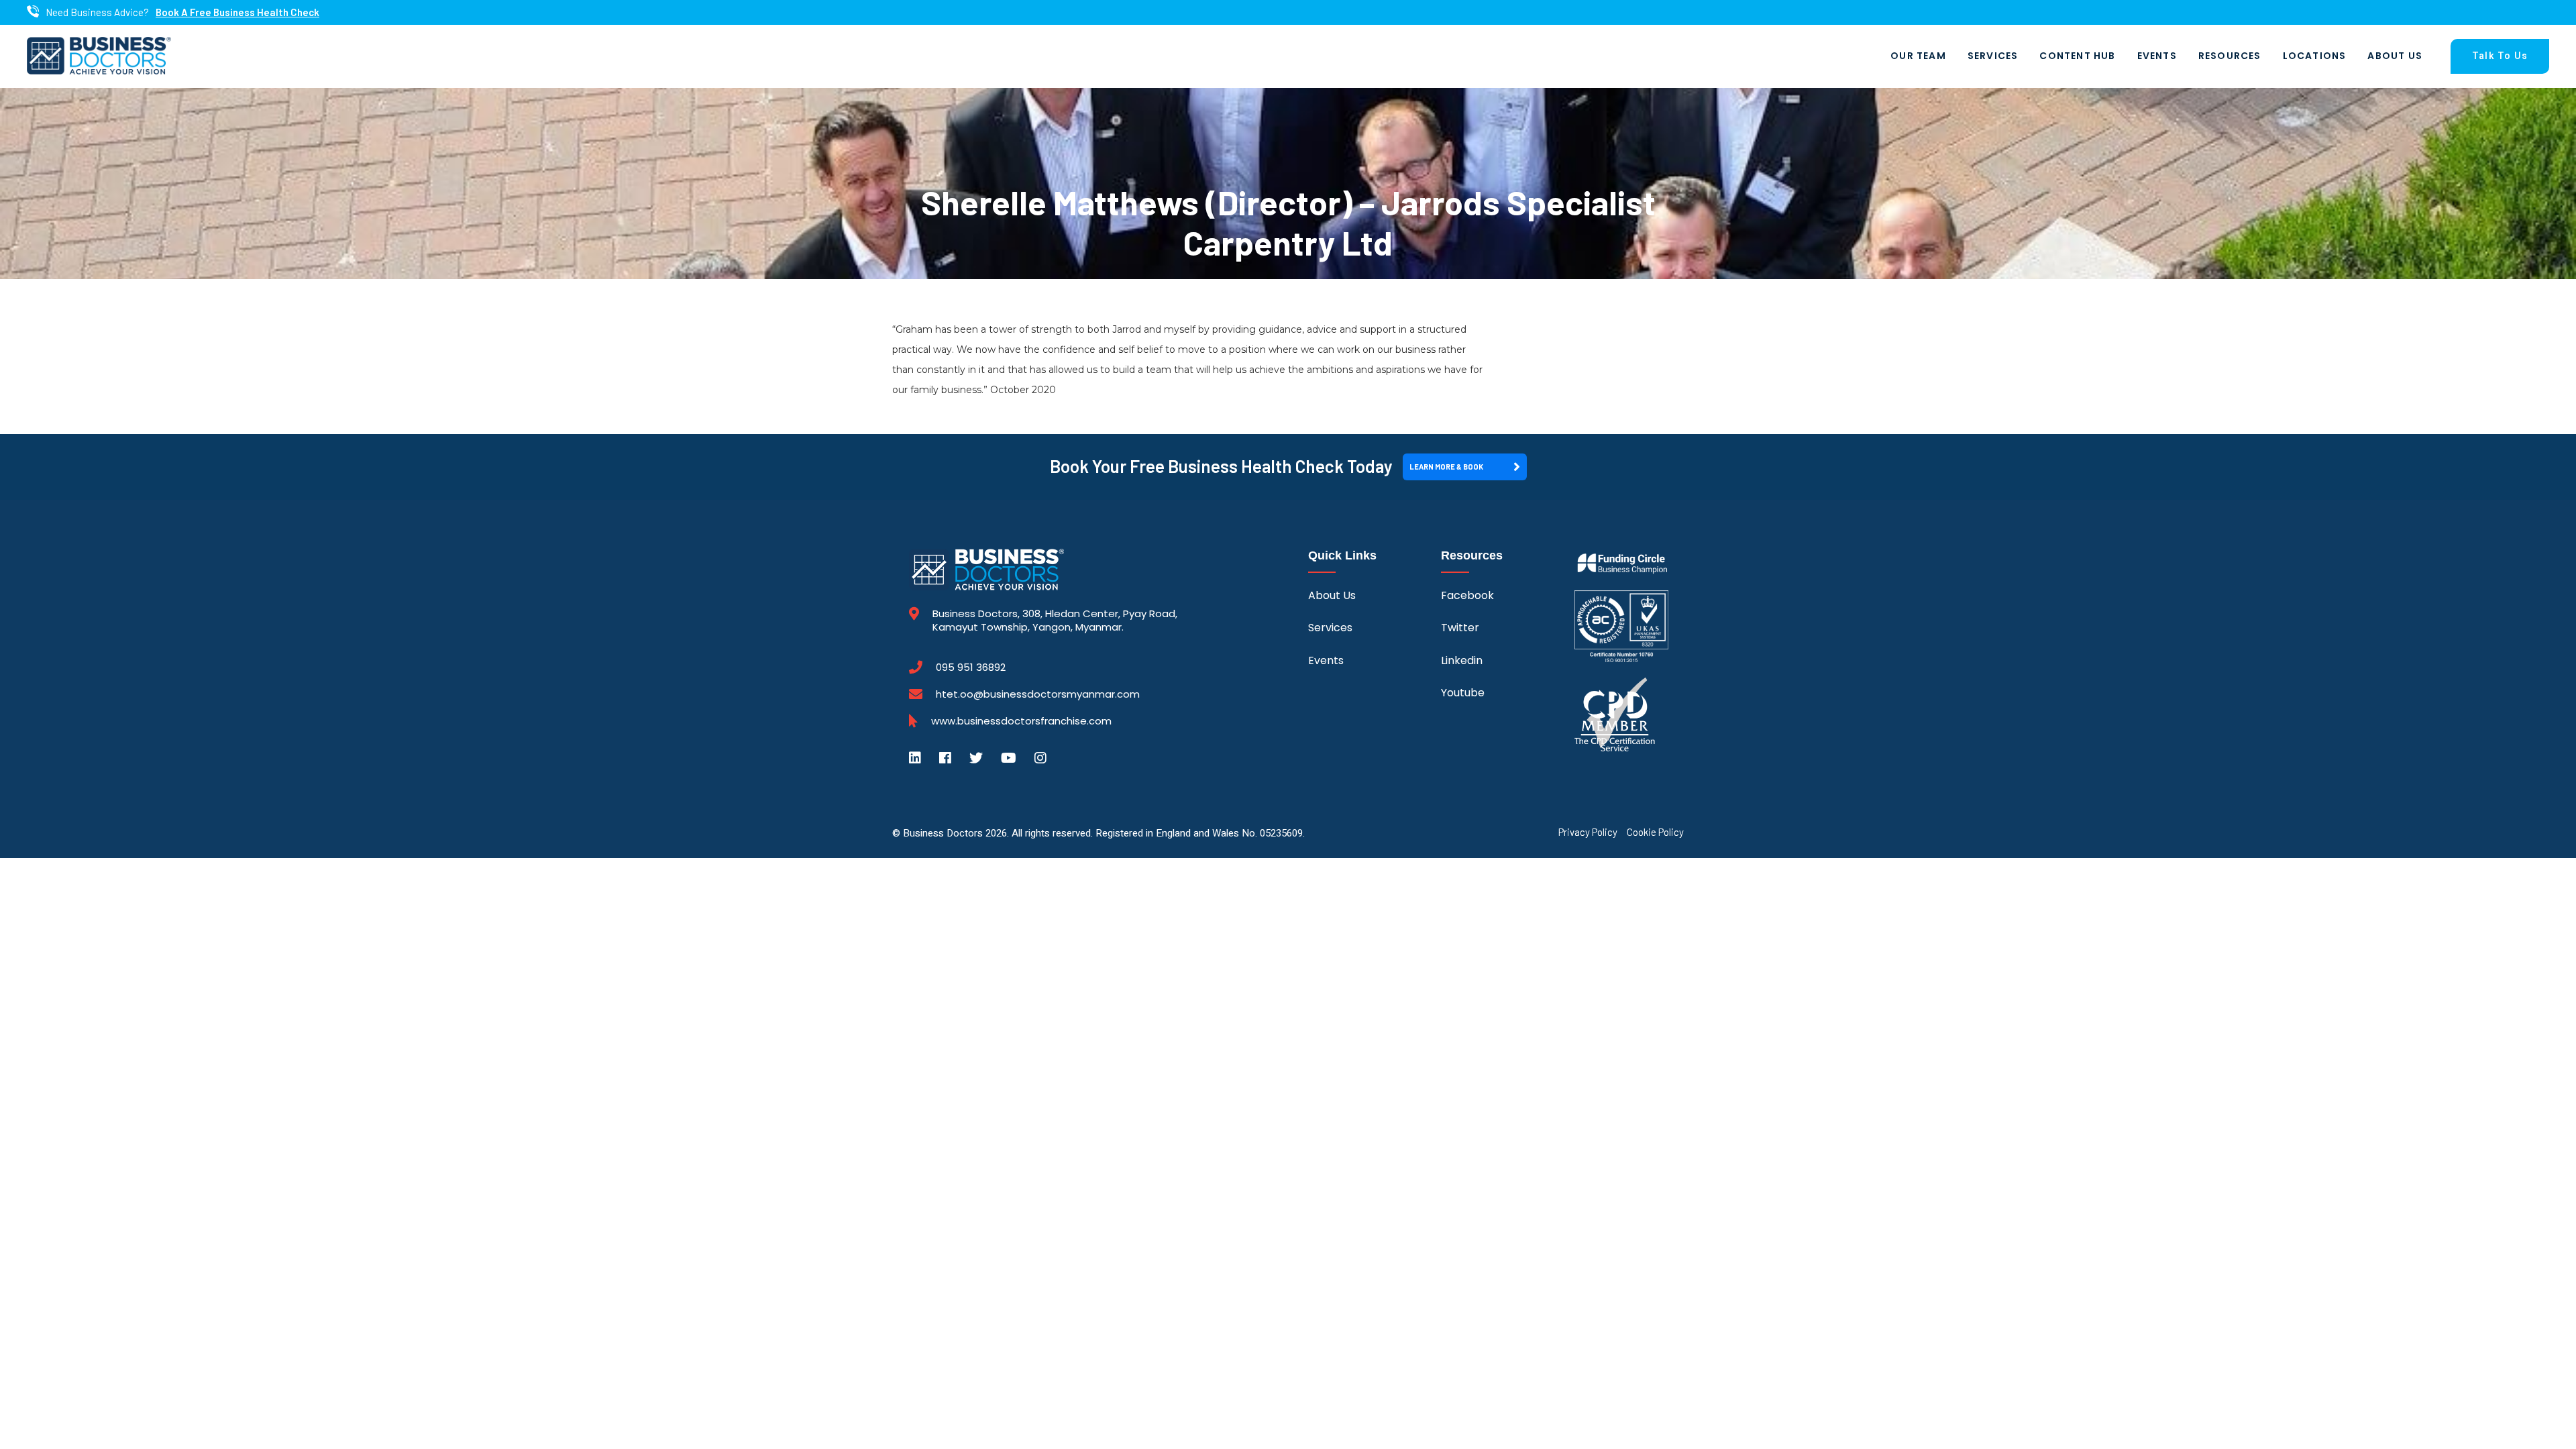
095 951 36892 (971, 667)
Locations (2315, 56)
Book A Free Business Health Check (237, 12)
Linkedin (1462, 660)
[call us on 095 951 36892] (33, 12)
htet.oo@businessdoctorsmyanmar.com (1038, 694)
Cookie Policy (1655, 832)
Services (1993, 56)
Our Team (1918, 56)
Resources (2230, 56)
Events (2157, 56)
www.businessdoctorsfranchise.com (1021, 721)
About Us (2395, 56)
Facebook (1467, 595)
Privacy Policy (1588, 832)
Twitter (1460, 628)
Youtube (1463, 693)
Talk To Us (2500, 56)
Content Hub (2077, 56)
